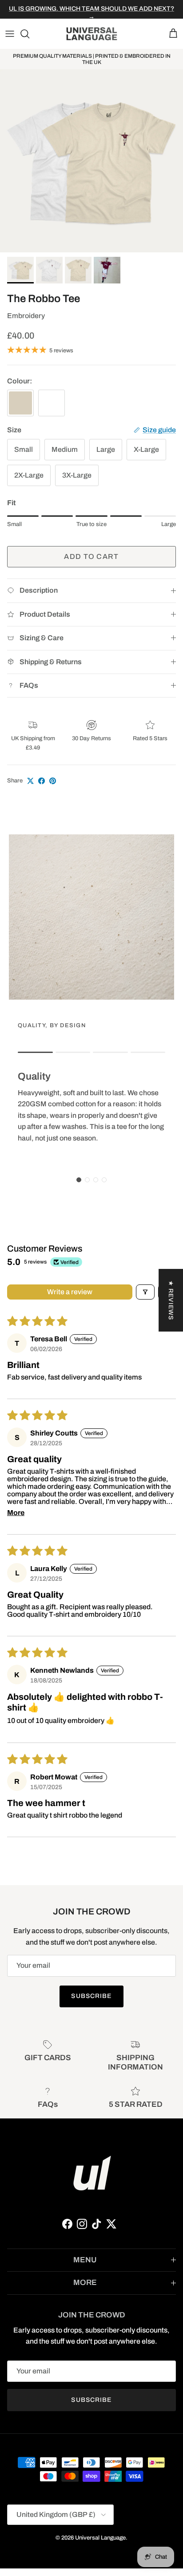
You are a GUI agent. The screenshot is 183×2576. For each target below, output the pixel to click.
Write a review (70, 1292)
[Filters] (145, 1292)
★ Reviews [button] (171, 1300)
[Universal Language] (92, 34)
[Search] (29, 34)
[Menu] (10, 34)
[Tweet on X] (30, 781)
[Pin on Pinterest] (53, 781)
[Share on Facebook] (42, 781)
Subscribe (91, 1996)
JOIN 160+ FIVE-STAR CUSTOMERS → (91, 11)
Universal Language (100, 2538)
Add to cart (91, 556)
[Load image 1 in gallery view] (91, 161)
